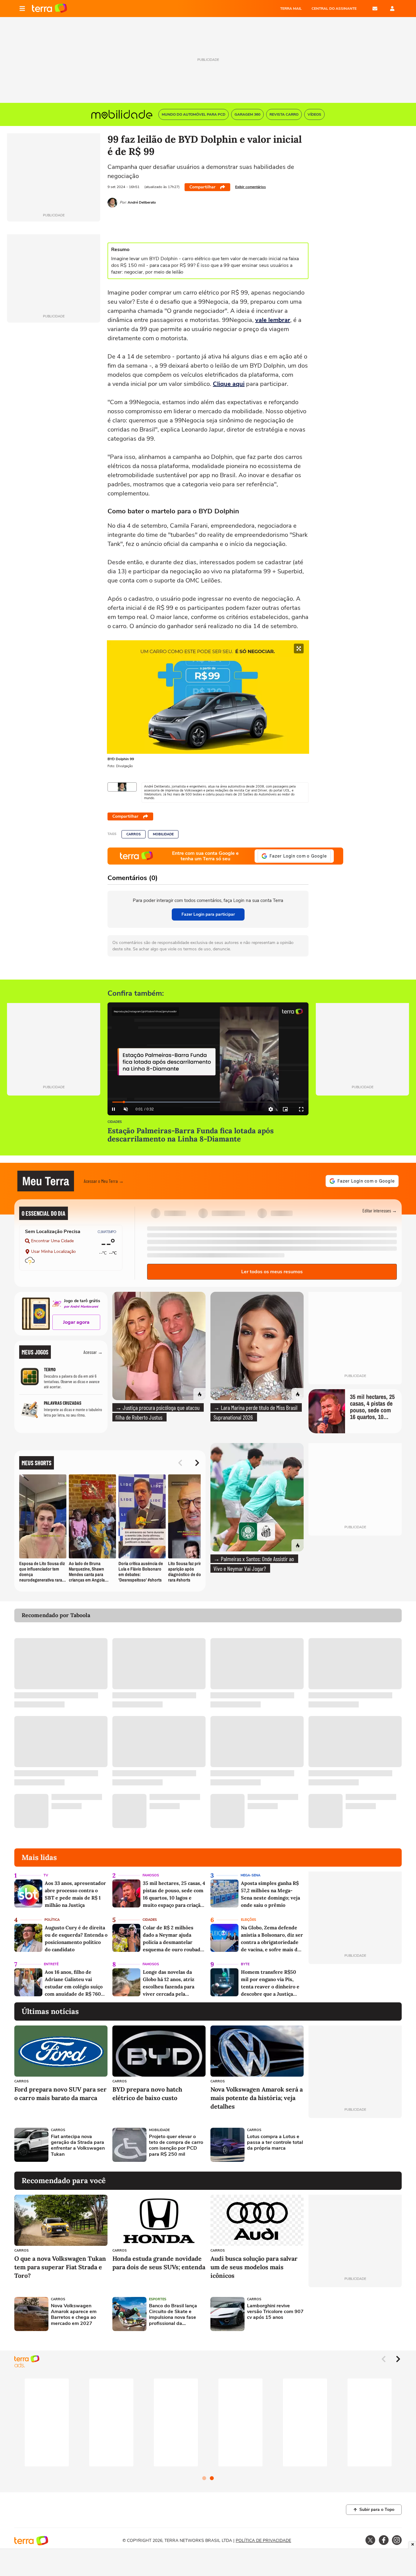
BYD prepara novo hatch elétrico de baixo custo (147, 2094)
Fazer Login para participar (208, 914)
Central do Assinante (334, 9)
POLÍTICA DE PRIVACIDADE (263, 2541)
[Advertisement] (355, 2145)
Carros (134, 834)
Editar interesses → (380, 1210)
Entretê (51, 1964)
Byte (245, 1964)
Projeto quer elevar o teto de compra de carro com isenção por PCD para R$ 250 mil (176, 2146)
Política (52, 1920)
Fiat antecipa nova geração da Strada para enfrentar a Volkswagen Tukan (78, 2146)
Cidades (115, 1122)
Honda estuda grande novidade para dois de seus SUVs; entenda (159, 2263)
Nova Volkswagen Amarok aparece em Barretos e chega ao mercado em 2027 (74, 2315)
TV (46, 1875)
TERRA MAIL (291, 9)
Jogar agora (76, 1322)
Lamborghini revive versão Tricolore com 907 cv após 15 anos (275, 2312)
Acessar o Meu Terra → (104, 1181)
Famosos (151, 1875)
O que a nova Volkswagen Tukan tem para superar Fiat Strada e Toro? (60, 2267)
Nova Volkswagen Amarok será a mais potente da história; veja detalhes (257, 2098)
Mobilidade (163, 834)
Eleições (249, 1920)
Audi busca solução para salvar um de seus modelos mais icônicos (254, 2267)
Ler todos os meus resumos (272, 1272)
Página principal (49, 9)
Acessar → (93, 1352)
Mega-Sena (250, 1875)
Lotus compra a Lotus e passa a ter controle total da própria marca (275, 2143)
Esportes (158, 2299)
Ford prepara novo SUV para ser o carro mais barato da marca (60, 2094)
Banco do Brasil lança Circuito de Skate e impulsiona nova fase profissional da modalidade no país (173, 2315)
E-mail (375, 9)
